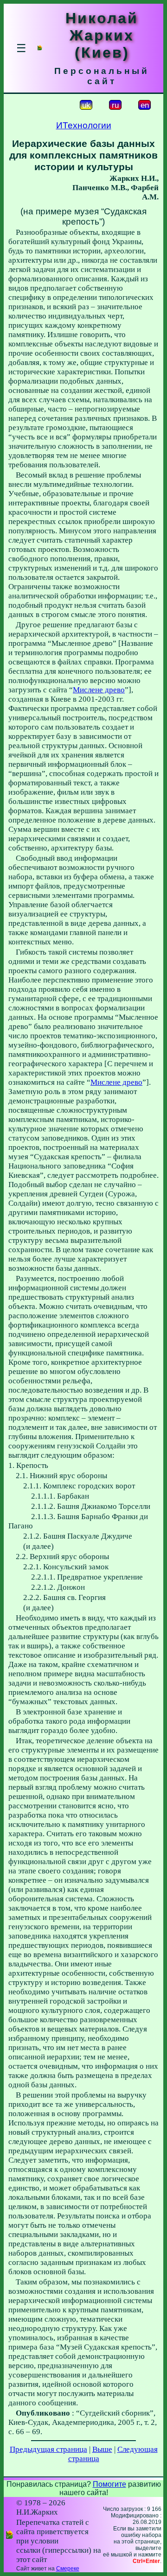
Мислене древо (99, 690)
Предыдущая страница (48, 2449)
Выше (102, 2449)
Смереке (68, 2569)
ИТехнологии (84, 125)
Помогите (109, 2484)
